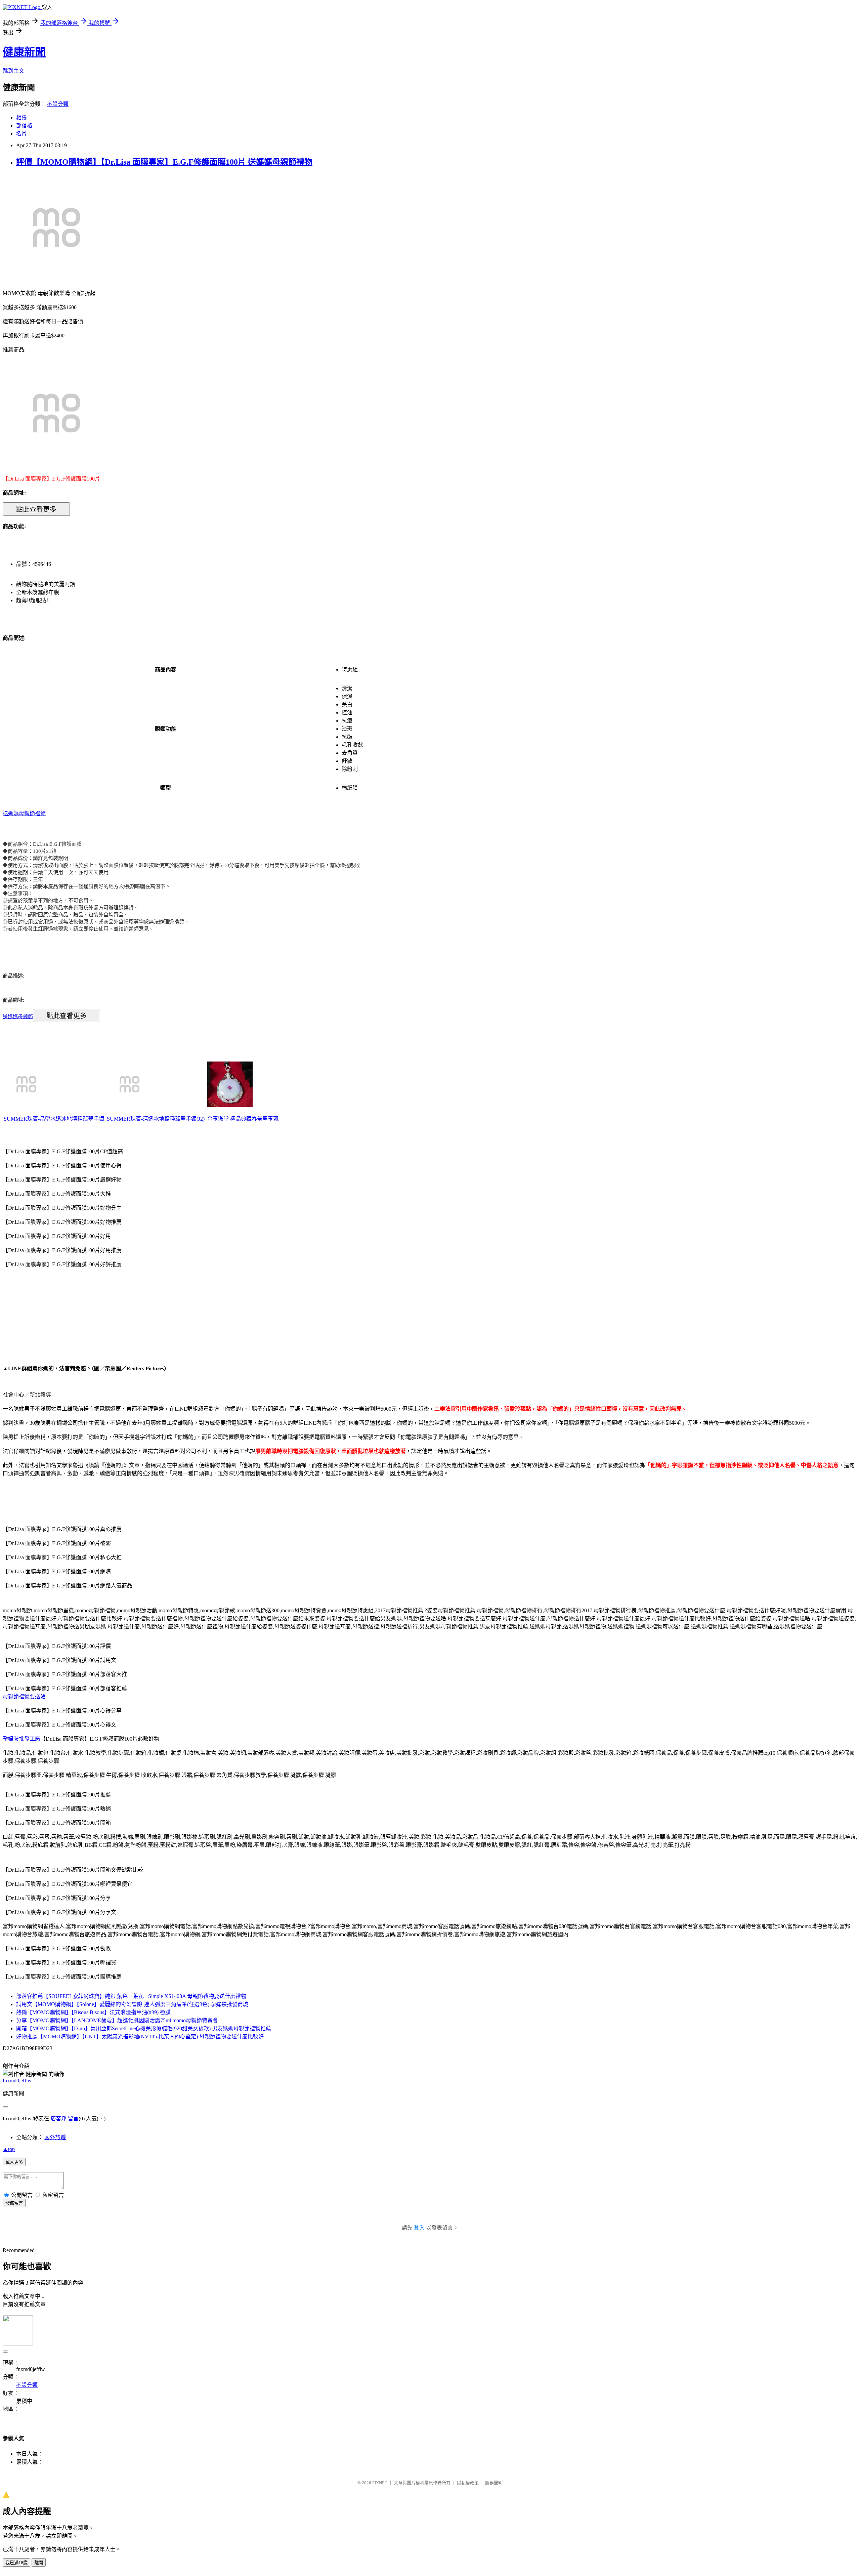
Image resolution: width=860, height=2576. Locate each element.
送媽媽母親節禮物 (24, 813)
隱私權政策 (468, 2483)
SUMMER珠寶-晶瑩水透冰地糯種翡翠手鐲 (54, 1119)
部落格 (24, 126)
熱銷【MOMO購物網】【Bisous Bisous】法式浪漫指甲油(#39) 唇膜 (93, 2012)
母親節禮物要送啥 (24, 1696)
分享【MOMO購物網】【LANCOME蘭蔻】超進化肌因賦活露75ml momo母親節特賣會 (117, 2020)
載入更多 (14, 2162)
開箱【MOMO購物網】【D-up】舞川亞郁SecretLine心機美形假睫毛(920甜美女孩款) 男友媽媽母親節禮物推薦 (144, 2028)
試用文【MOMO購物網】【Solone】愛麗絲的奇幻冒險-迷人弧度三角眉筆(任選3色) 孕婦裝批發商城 (132, 2004)
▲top (9, 2149)
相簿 (21, 117)
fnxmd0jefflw (17, 2081)
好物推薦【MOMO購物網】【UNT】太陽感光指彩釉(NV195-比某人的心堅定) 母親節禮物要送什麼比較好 (140, 2037)
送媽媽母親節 (18, 1016)
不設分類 (58, 104)
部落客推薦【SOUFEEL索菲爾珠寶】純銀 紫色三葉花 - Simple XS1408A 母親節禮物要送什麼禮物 (131, 1996)
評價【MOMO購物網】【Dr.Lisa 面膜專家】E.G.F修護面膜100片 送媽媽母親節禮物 (164, 162)
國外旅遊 (55, 2137)
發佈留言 (14, 2203)
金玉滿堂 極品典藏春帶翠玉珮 (243, 1119)
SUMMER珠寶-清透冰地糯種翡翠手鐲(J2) (156, 1119)
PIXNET (380, 2483)
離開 (39, 2563)
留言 (73, 2118)
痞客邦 (58, 2118)
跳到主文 (13, 71)
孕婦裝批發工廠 (21, 1739)
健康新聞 (24, 52)
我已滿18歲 (16, 2563)
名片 (21, 134)
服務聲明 (494, 2483)
